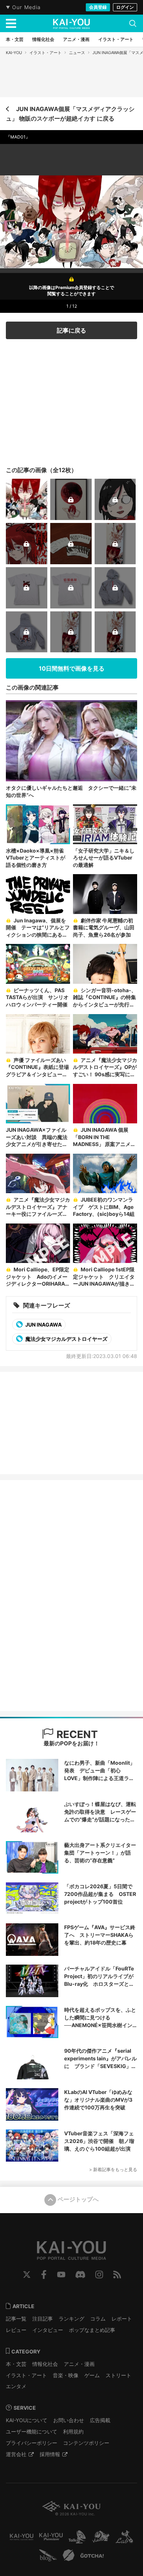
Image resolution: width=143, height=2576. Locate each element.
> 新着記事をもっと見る (113, 2169)
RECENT (76, 1734)
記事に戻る (71, 330)
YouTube (61, 2275)
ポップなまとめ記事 (92, 2330)
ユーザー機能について (32, 2431)
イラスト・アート (45, 53)
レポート (122, 2319)
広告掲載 (100, 2420)
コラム (98, 2319)
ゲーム (92, 2375)
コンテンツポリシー (86, 2443)
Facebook (44, 2275)
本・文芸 (16, 2364)
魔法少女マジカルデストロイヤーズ (66, 1339)
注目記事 (43, 2319)
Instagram (99, 2275)
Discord (80, 2275)
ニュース (77, 53)
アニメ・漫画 (79, 2364)
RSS (117, 2275)
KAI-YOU (14, 53)
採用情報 (50, 2454)
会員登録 (98, 7)
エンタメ (16, 2386)
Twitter (27, 2275)
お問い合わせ (69, 2420)
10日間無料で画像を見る (72, 668)
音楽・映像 (66, 2375)
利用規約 (73, 2431)
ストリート (118, 2375)
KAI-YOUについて (27, 2420)
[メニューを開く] (11, 23)
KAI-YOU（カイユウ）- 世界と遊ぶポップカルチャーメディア (71, 24)
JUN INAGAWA (43, 1325)
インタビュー (48, 2330)
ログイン (125, 7)
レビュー (16, 2330)
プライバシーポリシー (32, 2443)
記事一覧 (16, 2319)
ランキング (71, 2319)
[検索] (133, 23)
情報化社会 (45, 2364)
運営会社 (16, 2454)
